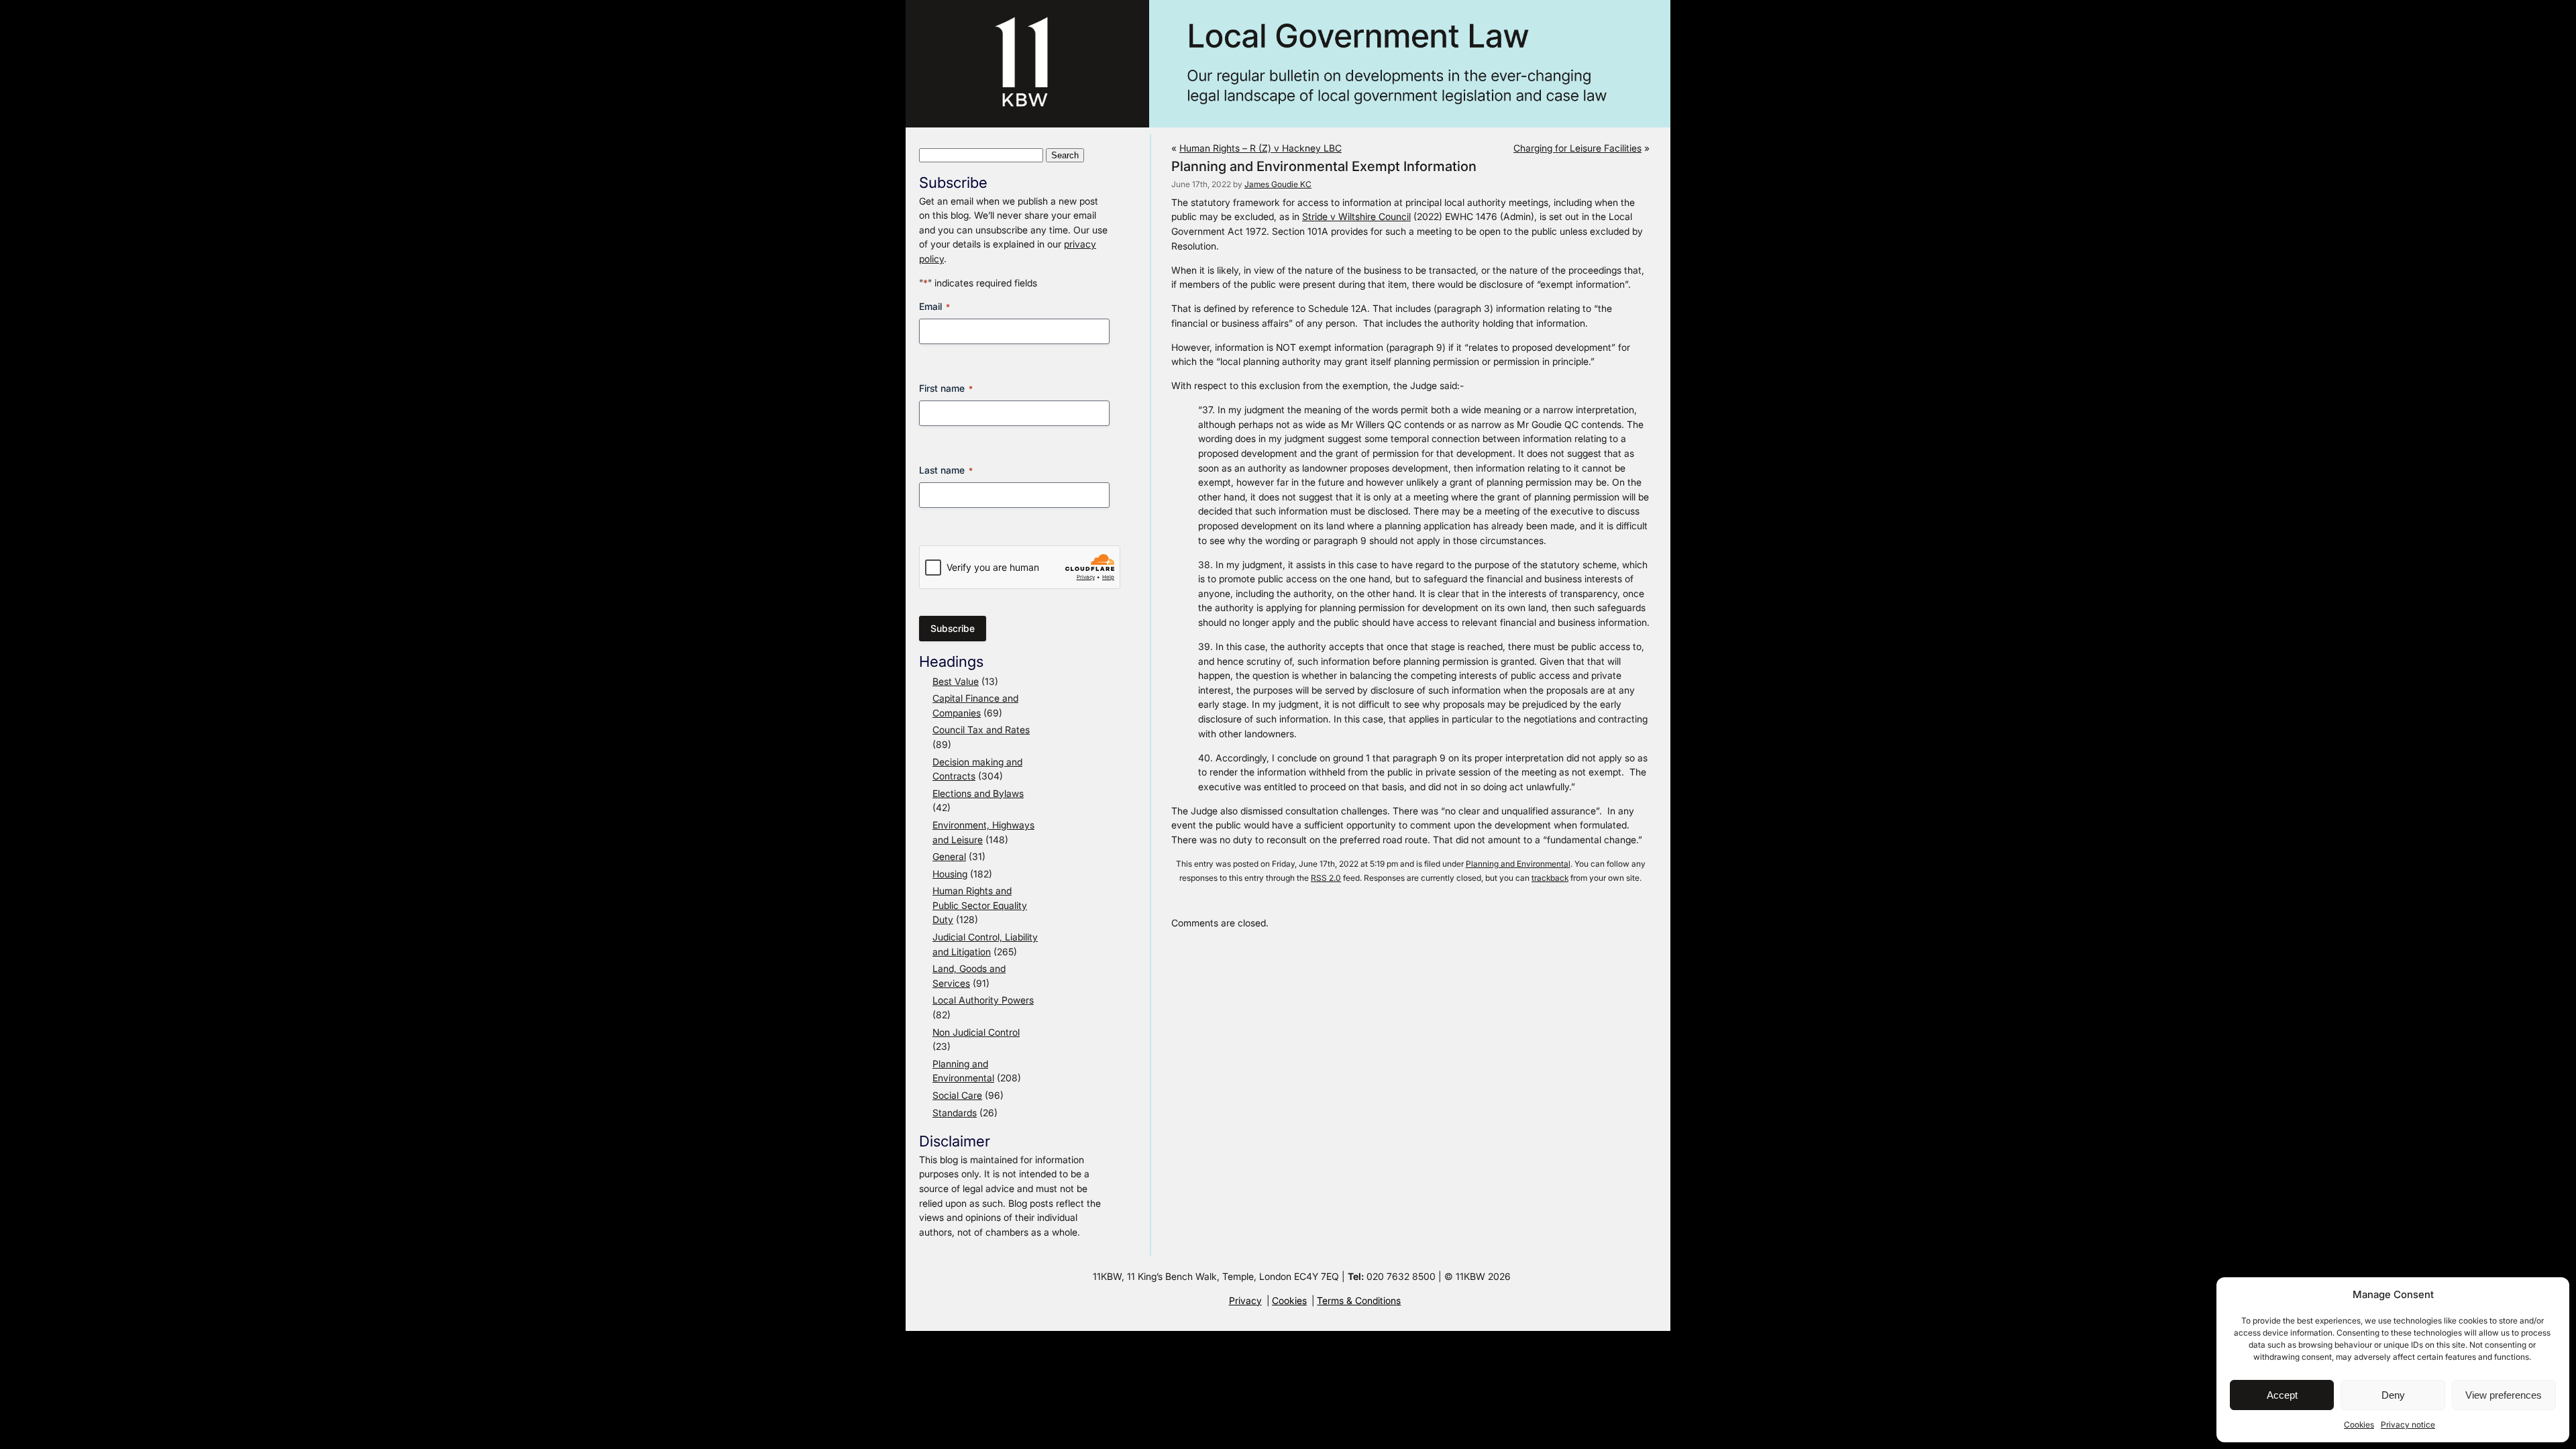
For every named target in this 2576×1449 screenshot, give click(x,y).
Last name (946, 470)
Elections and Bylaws (978, 793)
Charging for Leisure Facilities (1577, 148)
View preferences (2504, 1395)
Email (934, 306)
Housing (950, 874)
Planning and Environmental (1518, 864)
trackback (1550, 878)
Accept (2282, 1395)
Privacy (1245, 1300)
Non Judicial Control (976, 1032)
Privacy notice (2408, 1425)
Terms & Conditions (1359, 1300)
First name (946, 388)
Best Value (956, 681)
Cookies (2359, 1425)
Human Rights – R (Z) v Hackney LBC (1260, 148)
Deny (2393, 1395)
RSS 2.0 (1326, 878)
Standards (955, 1113)
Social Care (957, 1095)
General (949, 856)
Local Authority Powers (983, 1000)
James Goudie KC (1278, 184)
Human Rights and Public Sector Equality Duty (980, 905)
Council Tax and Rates (981, 730)
